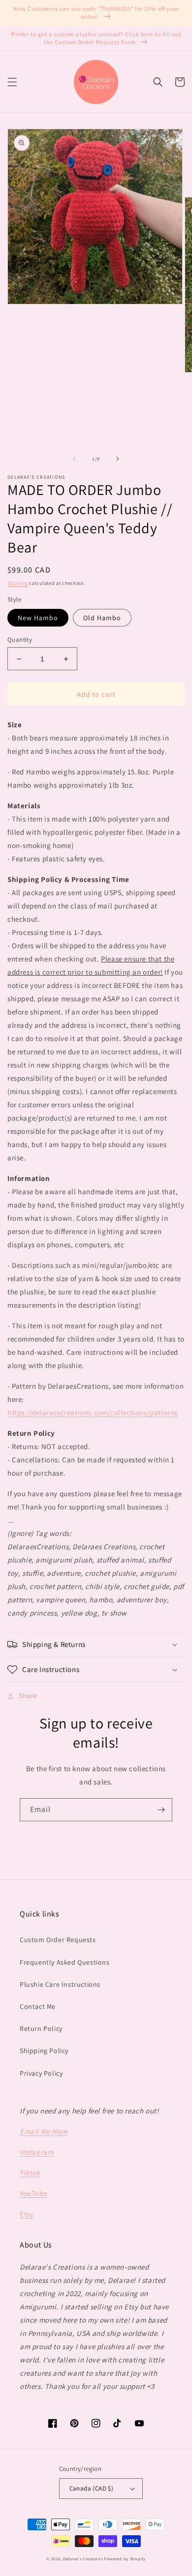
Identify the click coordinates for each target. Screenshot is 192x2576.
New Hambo (38, 618)
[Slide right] (118, 459)
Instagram (37, 2152)
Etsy (27, 2214)
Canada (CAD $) (92, 2488)
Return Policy (41, 2028)
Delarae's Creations (83, 2559)
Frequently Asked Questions (65, 1962)
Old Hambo (102, 618)
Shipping (18, 583)
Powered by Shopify (125, 2559)
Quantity (20, 640)
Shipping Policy (44, 2051)
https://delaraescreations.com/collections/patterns (93, 1412)
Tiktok (30, 2173)
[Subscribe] (161, 1810)
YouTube (33, 2193)
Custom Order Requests (58, 1940)
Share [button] (28, 1696)
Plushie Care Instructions (60, 1984)
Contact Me (38, 2006)
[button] (12, 82)
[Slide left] (74, 459)
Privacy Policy (41, 2073)
